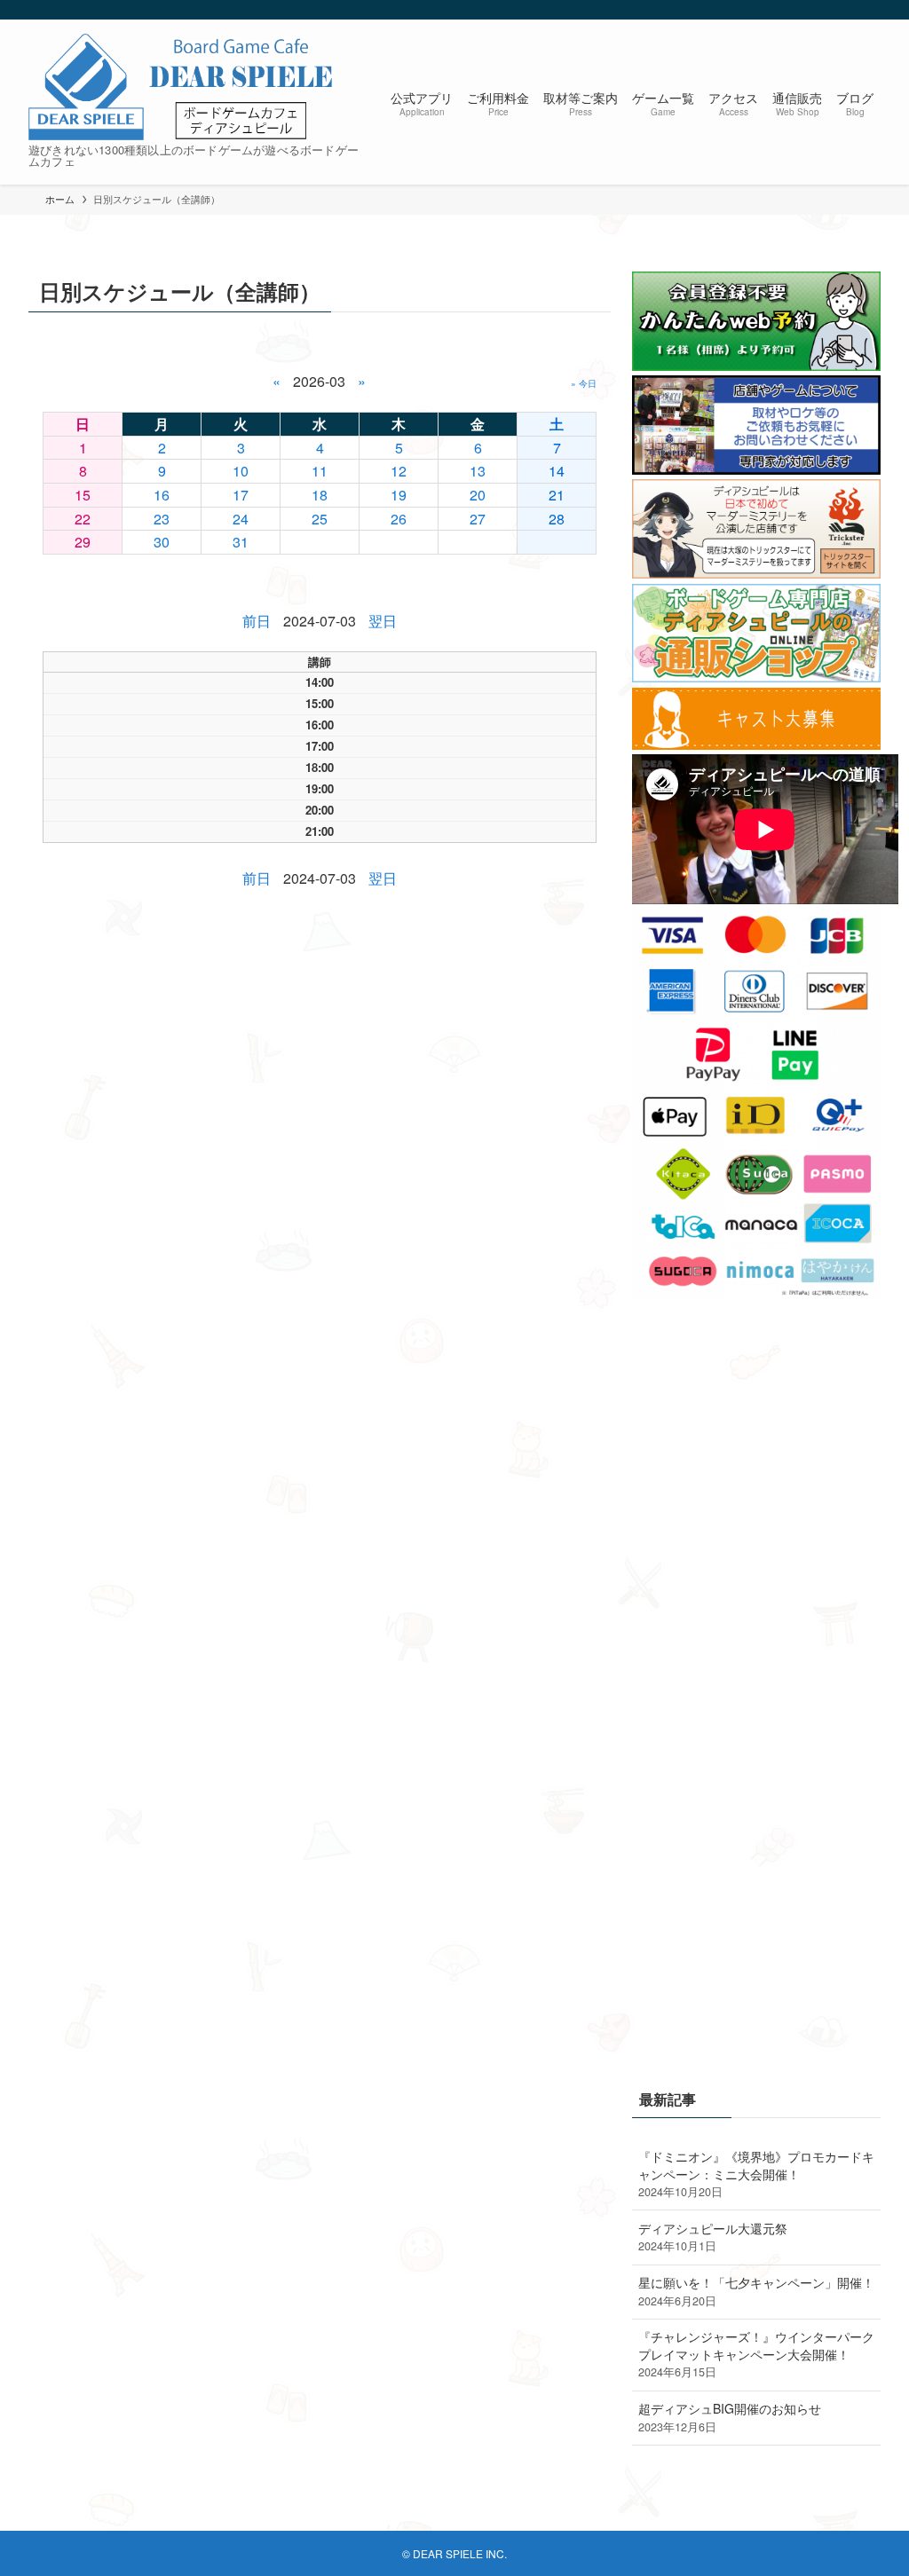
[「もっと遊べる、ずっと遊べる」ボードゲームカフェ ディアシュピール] (182, 87)
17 (241, 495)
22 (83, 519)
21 (557, 495)
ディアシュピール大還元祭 (713, 2237)
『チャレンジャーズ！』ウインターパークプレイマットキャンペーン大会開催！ (756, 2354)
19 (399, 495)
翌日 (383, 621)
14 (557, 471)
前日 (257, 621)
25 (320, 519)
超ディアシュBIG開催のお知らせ (730, 2417)
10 (241, 471)
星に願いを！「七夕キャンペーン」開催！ (756, 2291)
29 (83, 542)
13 (478, 471)
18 (320, 495)
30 (162, 542)
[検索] (869, 10)
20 (478, 495)
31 (241, 542)
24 (241, 519)
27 (478, 519)
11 (320, 471)
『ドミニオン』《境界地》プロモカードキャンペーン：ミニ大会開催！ (756, 2174)
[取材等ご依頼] (756, 469)
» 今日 (584, 383)
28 (557, 519)
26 (399, 519)
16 (162, 495)
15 (83, 495)
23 (162, 519)
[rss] (846, 10)
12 (399, 471)
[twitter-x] (823, 10)
